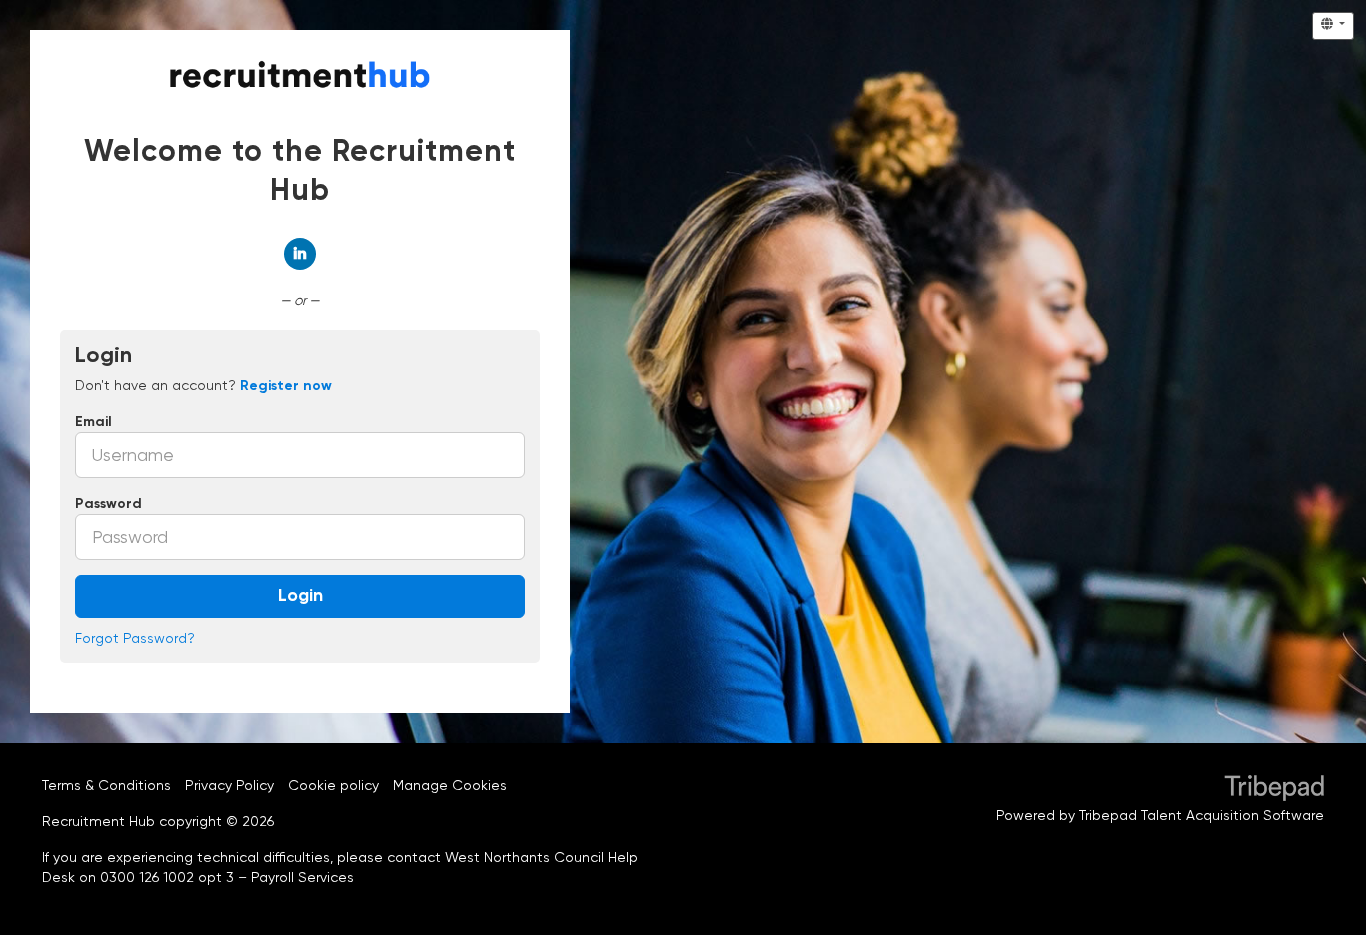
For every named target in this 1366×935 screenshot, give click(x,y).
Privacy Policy (229, 785)
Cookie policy (333, 785)
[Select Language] (1333, 26)
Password (108, 504)
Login (300, 596)
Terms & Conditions (106, 785)
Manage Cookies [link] (450, 785)
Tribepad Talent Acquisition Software (1201, 815)
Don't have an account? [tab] (203, 385)
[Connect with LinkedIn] (300, 254)
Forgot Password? (135, 638)
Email (93, 422)
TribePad (1274, 790)
